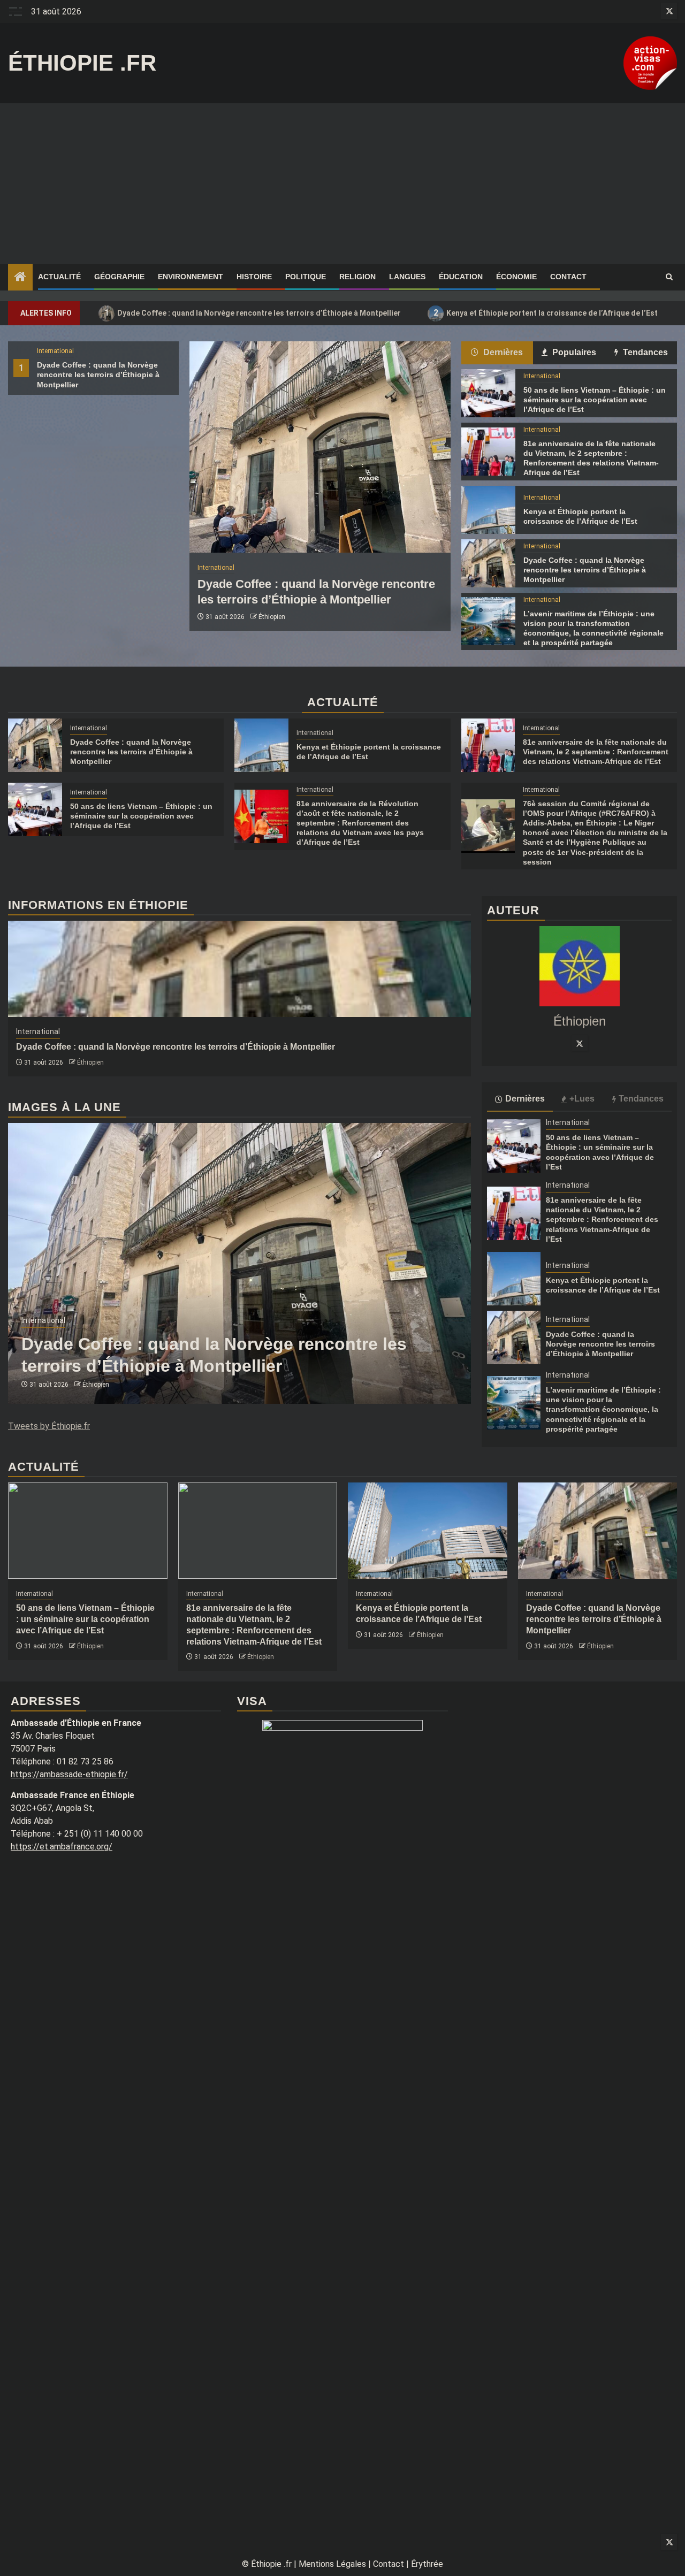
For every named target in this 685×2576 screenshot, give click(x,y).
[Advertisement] (342, 184)
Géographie (119, 277)
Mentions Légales (332, 2564)
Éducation (461, 277)
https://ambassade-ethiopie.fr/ (69, 1774)
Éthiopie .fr (82, 63)
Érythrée (427, 2564)
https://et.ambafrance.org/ (62, 1847)
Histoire (254, 277)
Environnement (191, 277)
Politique (306, 277)
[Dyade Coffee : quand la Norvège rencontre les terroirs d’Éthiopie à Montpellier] (320, 447)
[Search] (669, 277)
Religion (357, 277)
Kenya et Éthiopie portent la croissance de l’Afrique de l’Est (546, 313)
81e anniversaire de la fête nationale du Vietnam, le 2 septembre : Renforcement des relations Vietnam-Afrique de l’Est (596, 752)
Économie (516, 277)
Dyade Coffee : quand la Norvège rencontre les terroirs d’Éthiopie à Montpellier (253, 313)
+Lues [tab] (582, 1099)
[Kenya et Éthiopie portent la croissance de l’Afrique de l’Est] (488, 510)
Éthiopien (272, 617)
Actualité (59, 277)
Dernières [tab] (502, 352)
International (55, 351)
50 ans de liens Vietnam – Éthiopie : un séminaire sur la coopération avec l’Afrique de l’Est (595, 400)
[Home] (20, 278)
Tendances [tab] (644, 352)
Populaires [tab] (573, 352)
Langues (407, 277)
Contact (568, 277)
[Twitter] (580, 1043)
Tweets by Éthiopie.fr (49, 1426)
